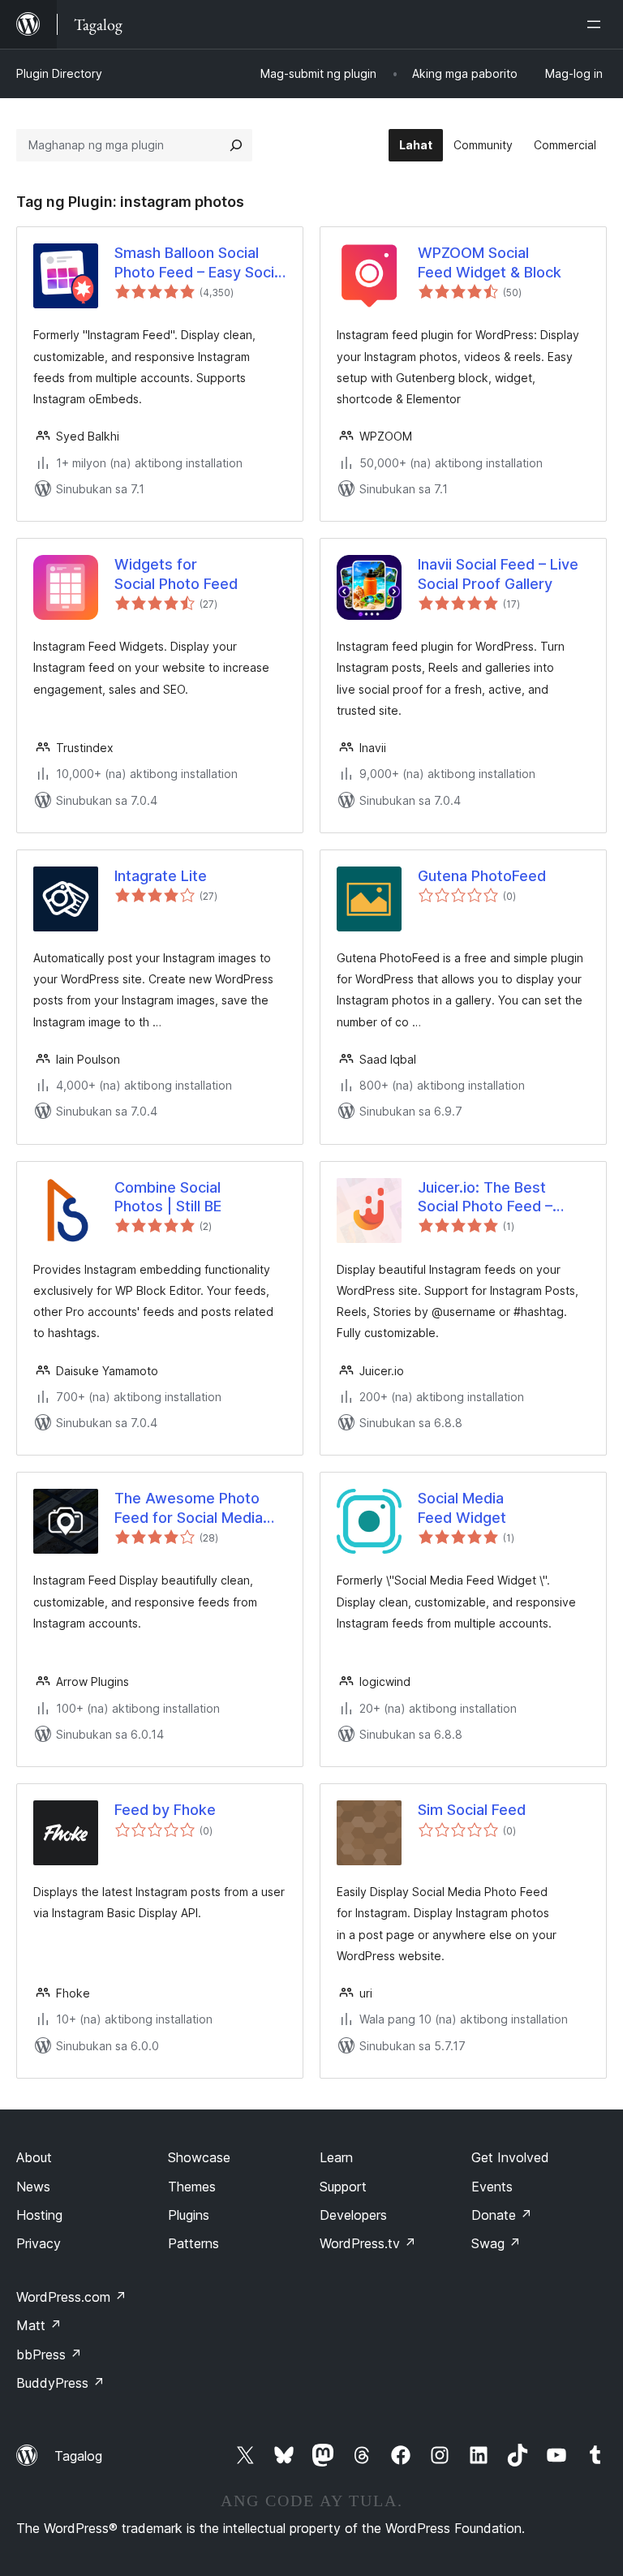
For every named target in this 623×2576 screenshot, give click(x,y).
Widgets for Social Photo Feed (176, 574)
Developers (353, 2215)
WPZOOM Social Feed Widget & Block (490, 262)
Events (492, 2187)
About (34, 2157)
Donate (502, 2215)
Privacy (39, 2243)
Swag (496, 2243)
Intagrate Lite (161, 876)
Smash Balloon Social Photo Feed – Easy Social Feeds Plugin (200, 263)
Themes (192, 2187)
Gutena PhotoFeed (482, 876)
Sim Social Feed (472, 1810)
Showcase (199, 2157)
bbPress (49, 2355)
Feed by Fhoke (165, 1810)
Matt (39, 2325)
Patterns (193, 2243)
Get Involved (510, 2157)
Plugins (189, 2215)
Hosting (39, 2215)
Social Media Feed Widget (462, 1507)
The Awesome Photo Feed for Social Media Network (189, 1508)
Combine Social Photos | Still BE (168, 1197)
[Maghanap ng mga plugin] (236, 145)
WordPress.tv (368, 2243)
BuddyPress (60, 2383)
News (33, 2187)
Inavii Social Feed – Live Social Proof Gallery (498, 574)
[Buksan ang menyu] (597, 24)
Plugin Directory (59, 73)
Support (343, 2187)
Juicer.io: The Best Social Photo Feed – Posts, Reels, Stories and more (490, 1198)
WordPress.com (71, 2297)
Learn (336, 2157)
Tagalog (78, 2456)
